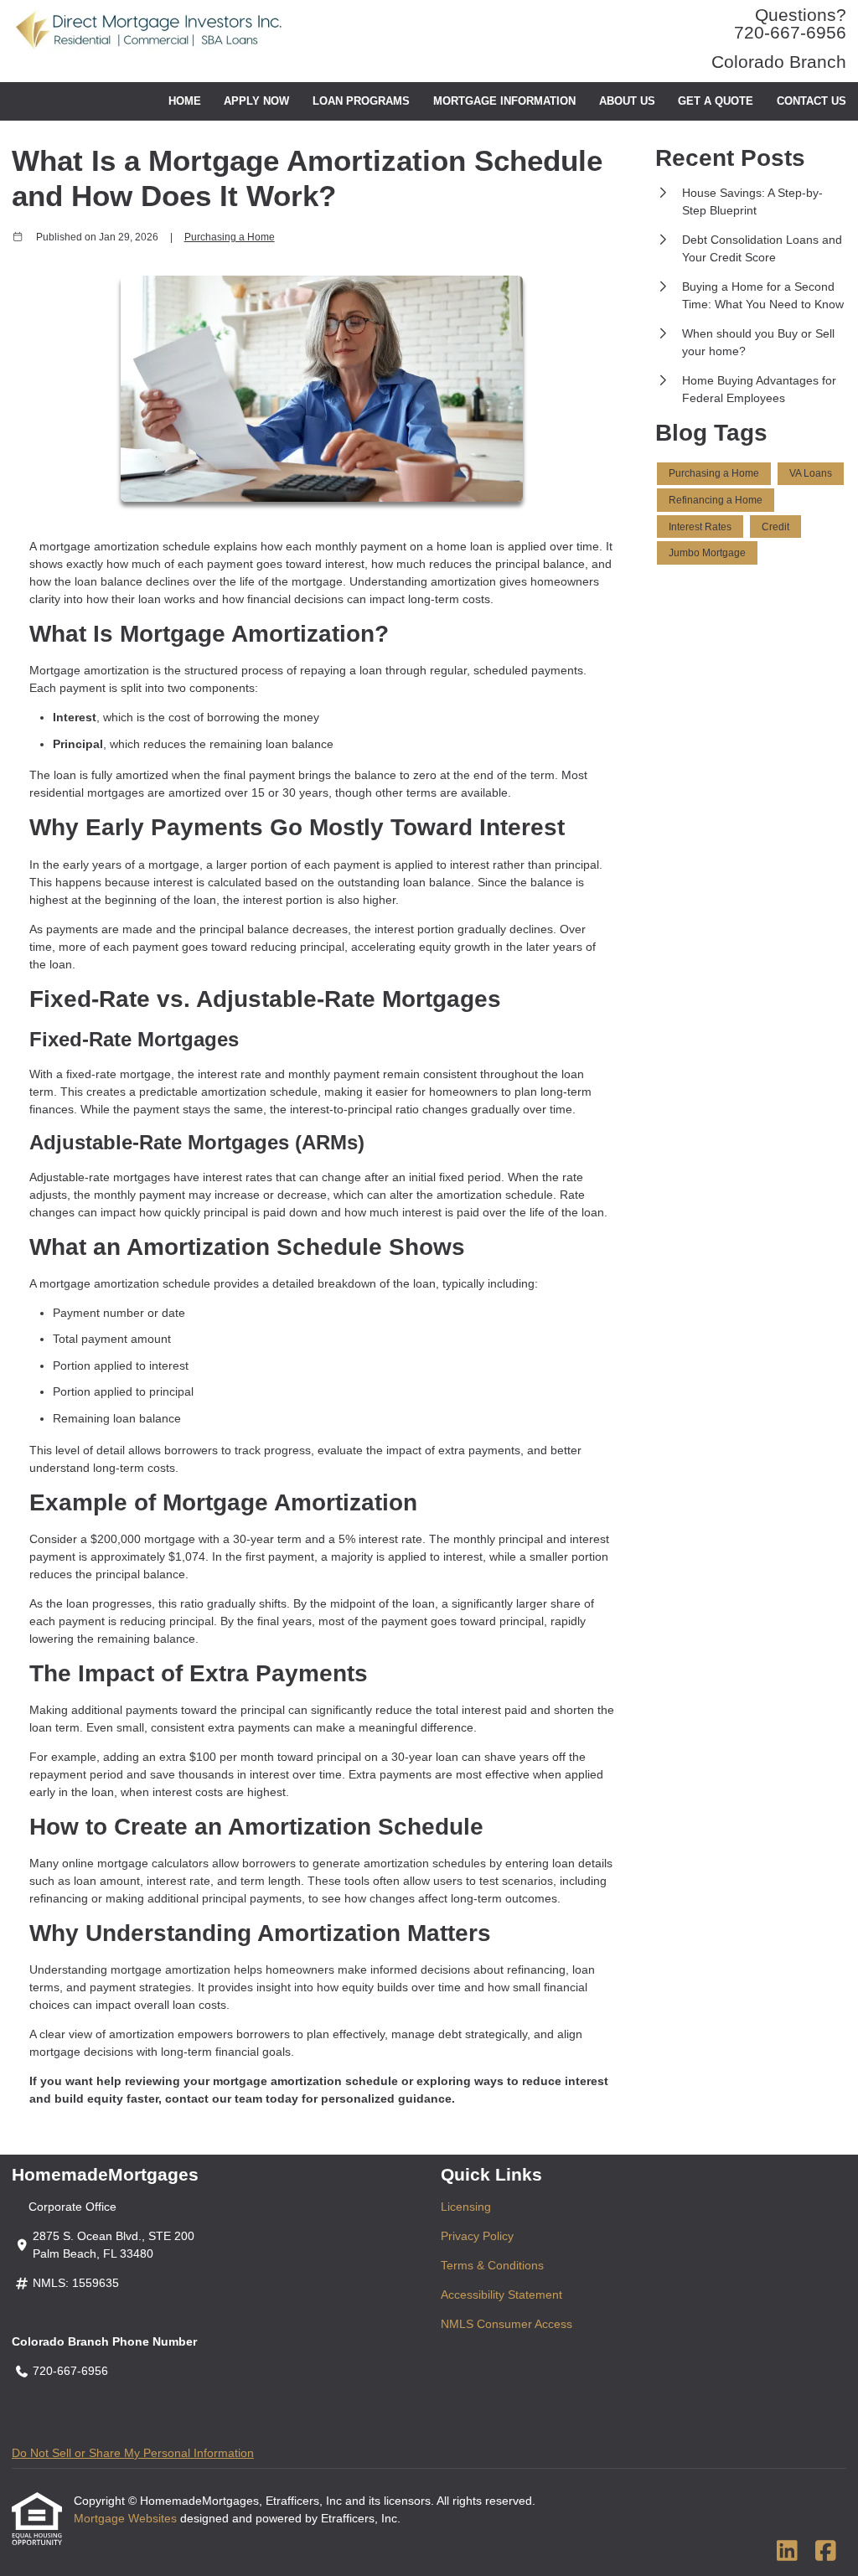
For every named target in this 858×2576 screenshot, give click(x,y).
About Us (627, 101)
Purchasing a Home (230, 237)
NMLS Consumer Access (507, 2324)
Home (185, 101)
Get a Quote (716, 101)
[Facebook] (826, 2552)
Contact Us (811, 101)
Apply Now (256, 101)
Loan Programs (361, 101)
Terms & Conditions (492, 2265)
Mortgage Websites (127, 2518)
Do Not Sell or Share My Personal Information (133, 2453)
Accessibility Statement (501, 2295)
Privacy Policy (477, 2236)
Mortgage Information (504, 101)
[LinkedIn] (787, 2552)
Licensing (466, 2207)
